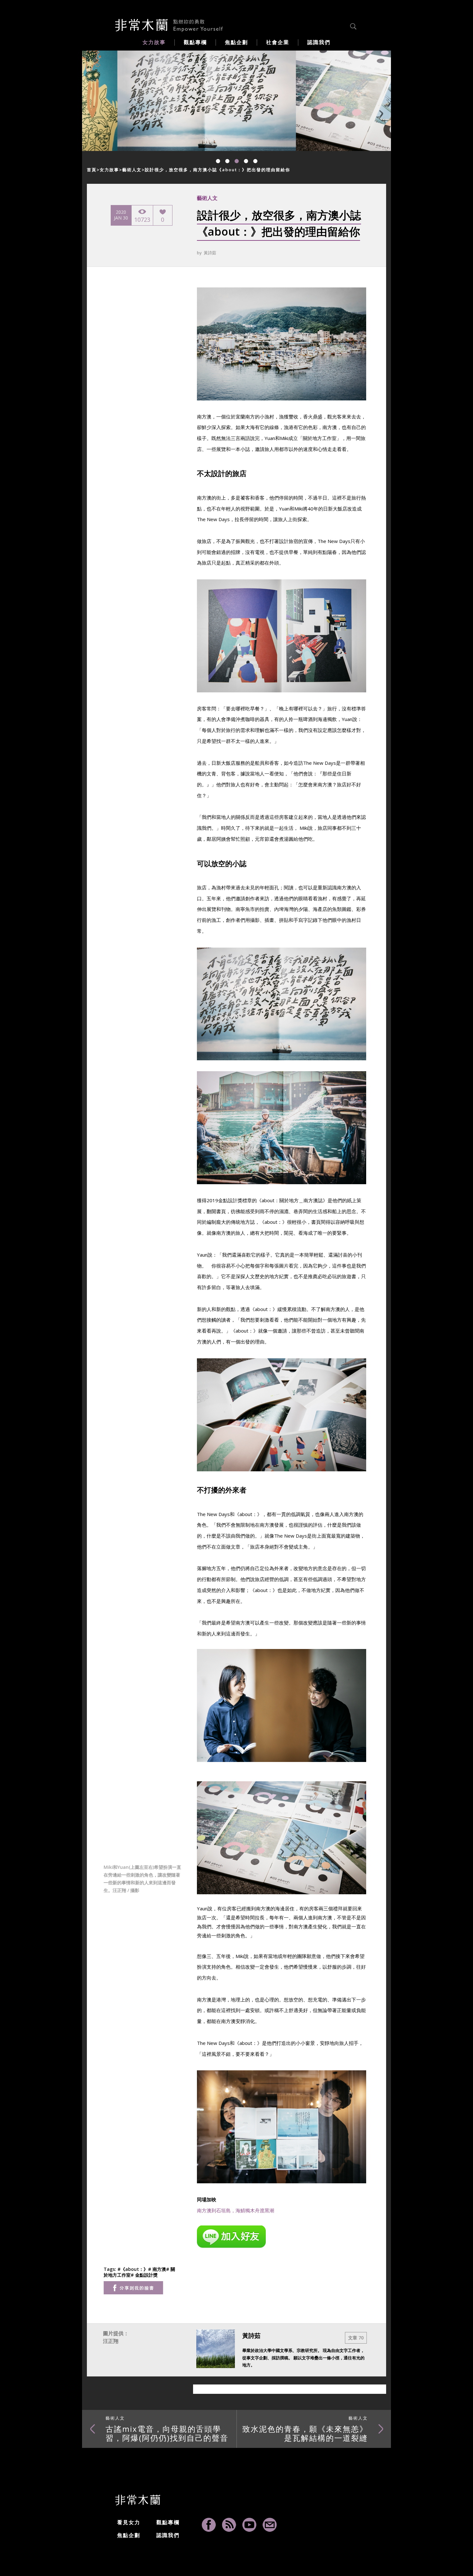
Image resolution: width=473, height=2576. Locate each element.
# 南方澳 (157, 2269)
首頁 (92, 170)
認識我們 (168, 2535)
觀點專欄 (168, 2522)
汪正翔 (111, 2341)
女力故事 (109, 170)
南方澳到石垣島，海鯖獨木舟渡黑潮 (236, 2210)
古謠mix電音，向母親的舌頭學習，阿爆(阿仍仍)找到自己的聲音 (167, 2429)
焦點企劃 (129, 2535)
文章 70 (356, 2338)
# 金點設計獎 (144, 2275)
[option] (171, 101)
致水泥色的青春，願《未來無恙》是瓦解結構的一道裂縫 (305, 2429)
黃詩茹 (210, 253)
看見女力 (129, 2522)
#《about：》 (133, 2269)
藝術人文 (132, 170)
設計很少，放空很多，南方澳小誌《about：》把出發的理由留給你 (218, 170)
